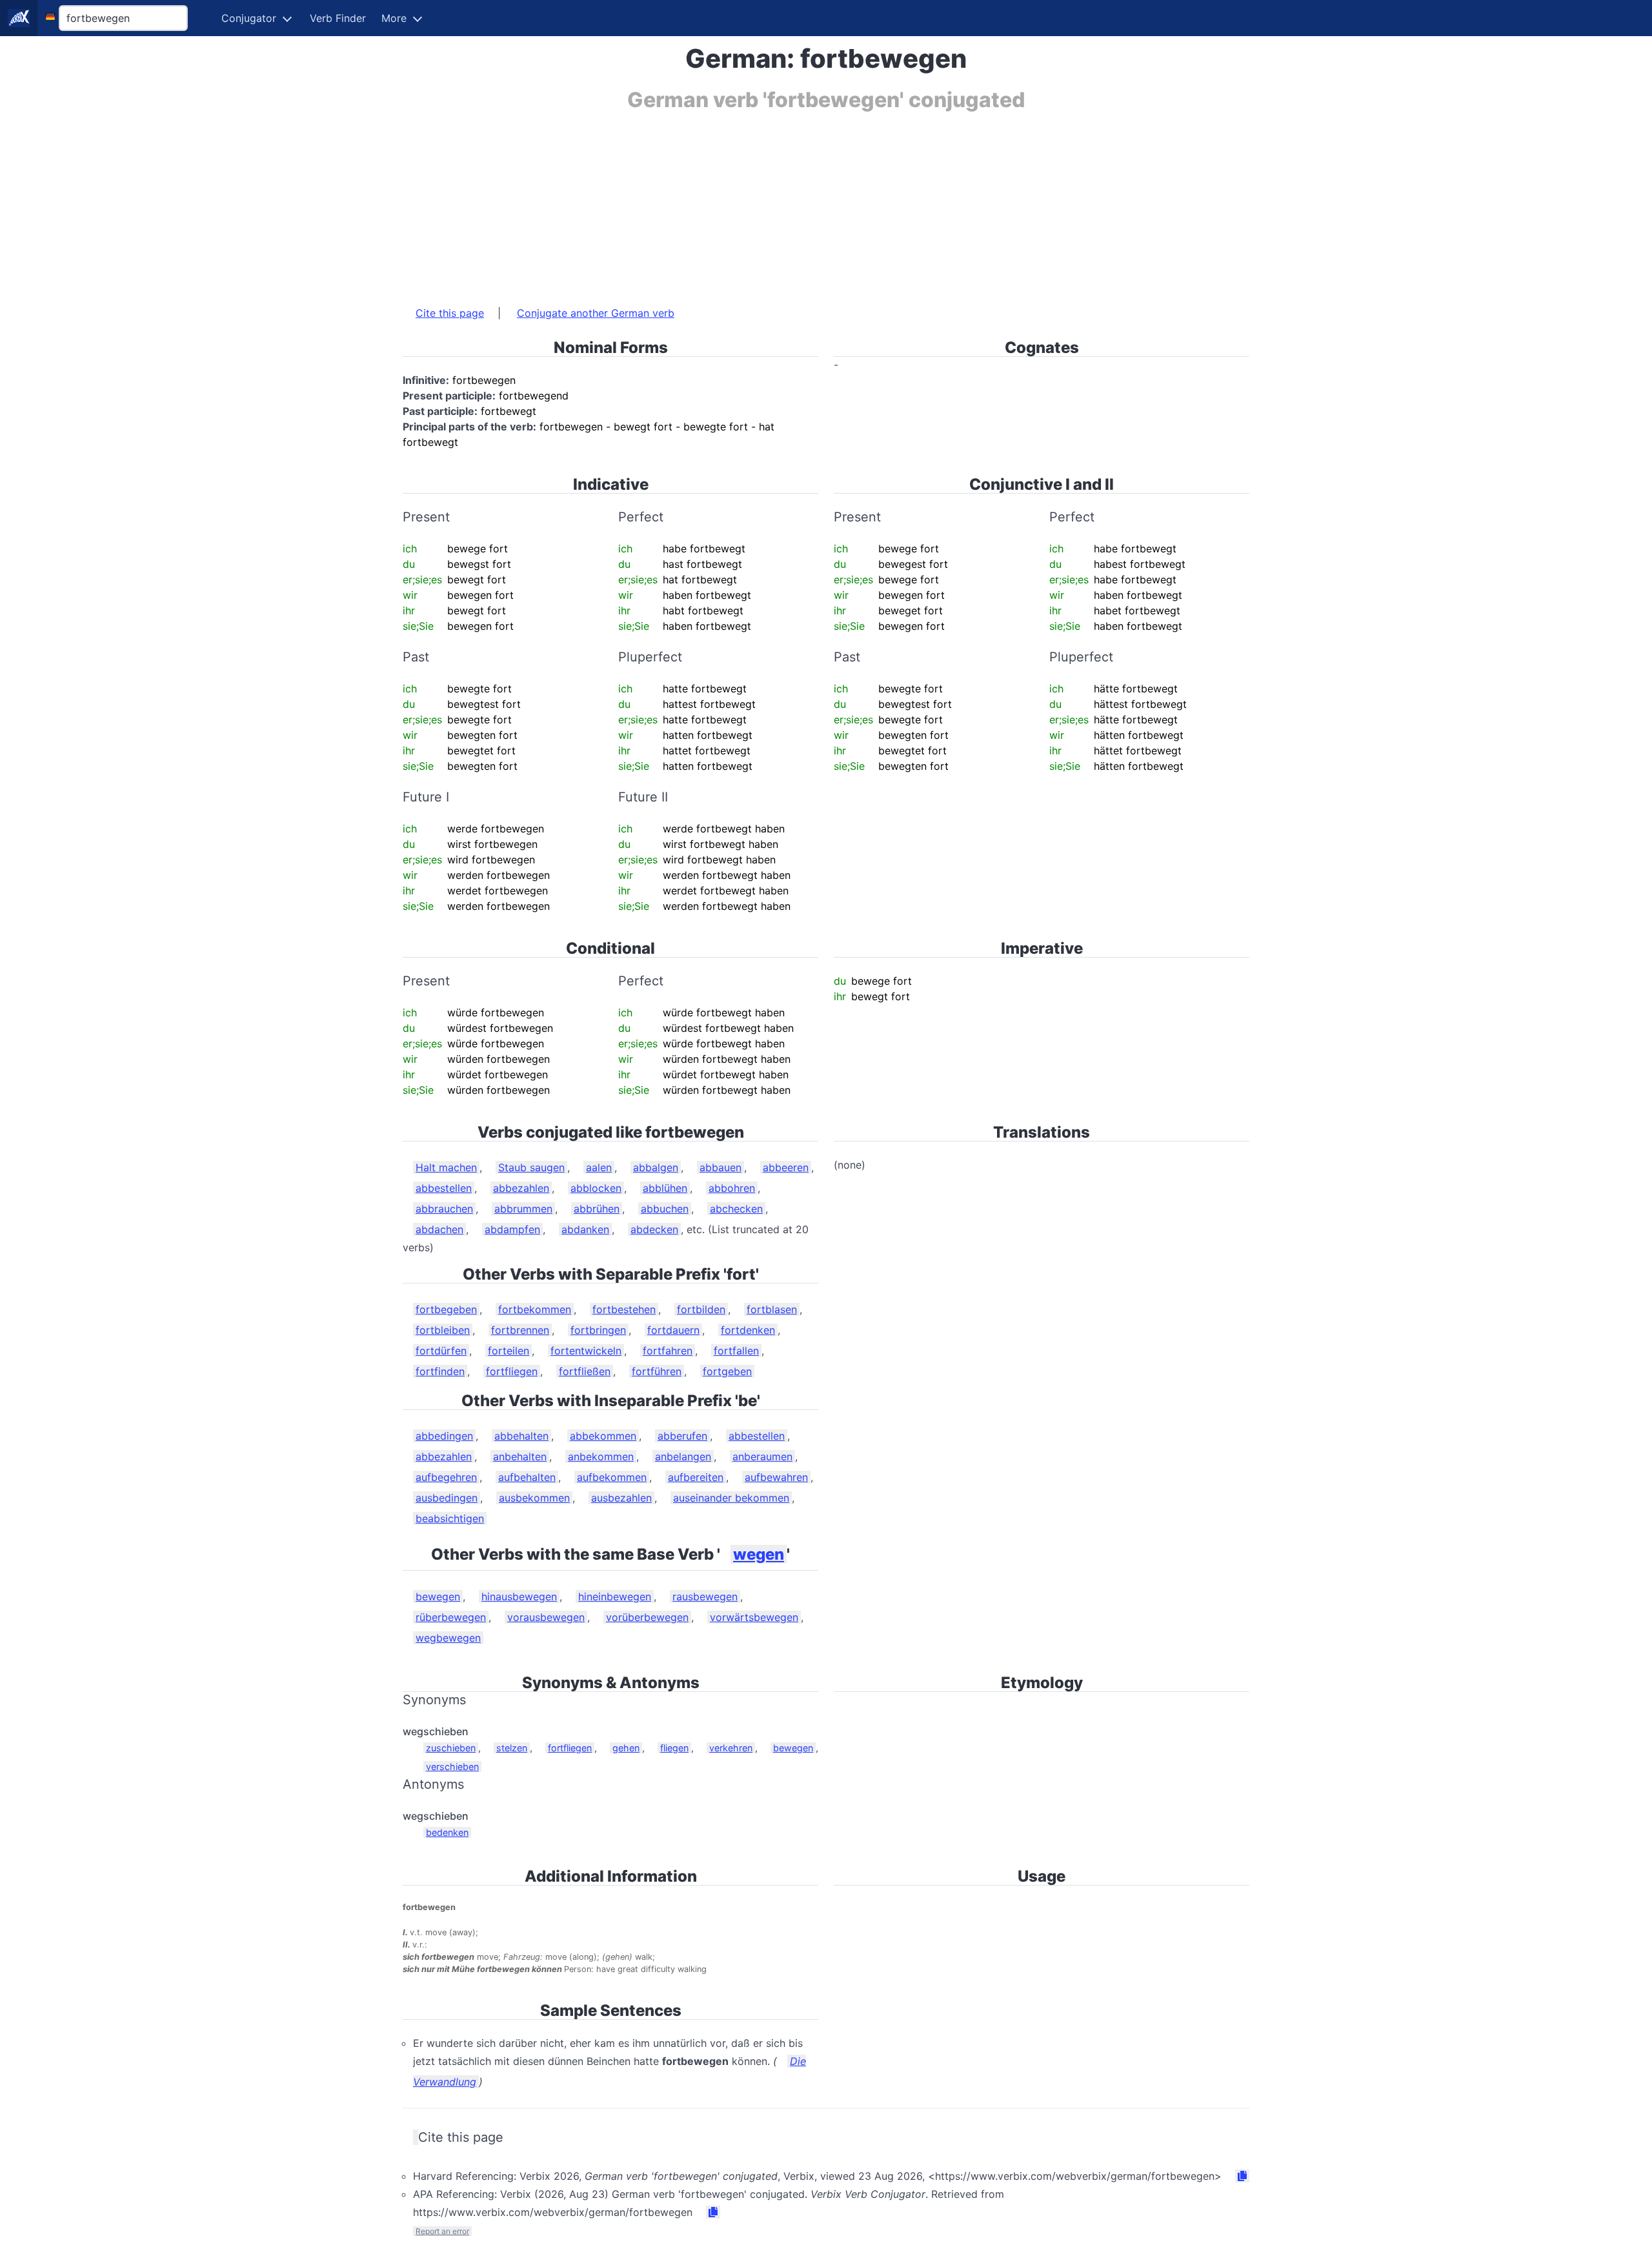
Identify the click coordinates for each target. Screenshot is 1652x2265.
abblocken (596, 1188)
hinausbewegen (519, 1596)
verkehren (731, 1748)
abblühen (665, 1188)
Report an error (442, 2231)
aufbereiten (696, 1477)
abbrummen (523, 1209)
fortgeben (727, 1371)
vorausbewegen (546, 1617)
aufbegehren (446, 1477)
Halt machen (446, 1167)
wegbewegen (448, 1638)
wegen (759, 1554)
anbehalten (520, 1456)
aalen (599, 1167)
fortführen (657, 1371)
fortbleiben (443, 1330)
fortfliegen (512, 1371)
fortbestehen (624, 1309)
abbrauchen (444, 1209)
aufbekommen (612, 1477)
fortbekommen (535, 1309)
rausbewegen (705, 1596)
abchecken (736, 1209)
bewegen (438, 1596)
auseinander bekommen (731, 1498)
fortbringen (598, 1330)
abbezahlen (521, 1188)
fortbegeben (446, 1309)
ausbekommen (534, 1498)
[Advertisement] (790, 202)
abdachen (439, 1229)
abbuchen (665, 1209)
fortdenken (748, 1330)
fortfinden (440, 1371)
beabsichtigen (450, 1518)
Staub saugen (531, 1167)
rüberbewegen (451, 1617)
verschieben (452, 1767)
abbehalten (521, 1436)
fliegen (674, 1748)
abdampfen (512, 1229)
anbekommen (601, 1456)
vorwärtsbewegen (754, 1617)
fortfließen (585, 1371)
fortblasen (772, 1309)
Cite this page (450, 313)
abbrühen (597, 1209)
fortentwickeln (586, 1351)
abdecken (654, 1229)
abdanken (585, 1229)
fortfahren (668, 1351)
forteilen (509, 1351)
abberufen (682, 1436)
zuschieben (451, 1748)
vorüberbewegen (647, 1617)
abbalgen (656, 1167)
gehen (626, 1748)
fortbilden (701, 1309)
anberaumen (762, 1456)
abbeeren (786, 1167)
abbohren (732, 1188)
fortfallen (736, 1351)
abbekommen (603, 1436)
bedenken (447, 1832)
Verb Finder (338, 18)
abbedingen (444, 1436)
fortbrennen (520, 1330)
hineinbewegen (615, 1596)
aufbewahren (776, 1477)
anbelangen (683, 1456)
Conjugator (249, 18)
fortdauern (673, 1330)
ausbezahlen (621, 1498)
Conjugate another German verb (596, 313)
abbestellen (444, 1188)
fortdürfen (441, 1351)
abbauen (720, 1167)
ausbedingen (447, 1498)
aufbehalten (527, 1477)
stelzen (512, 1748)
